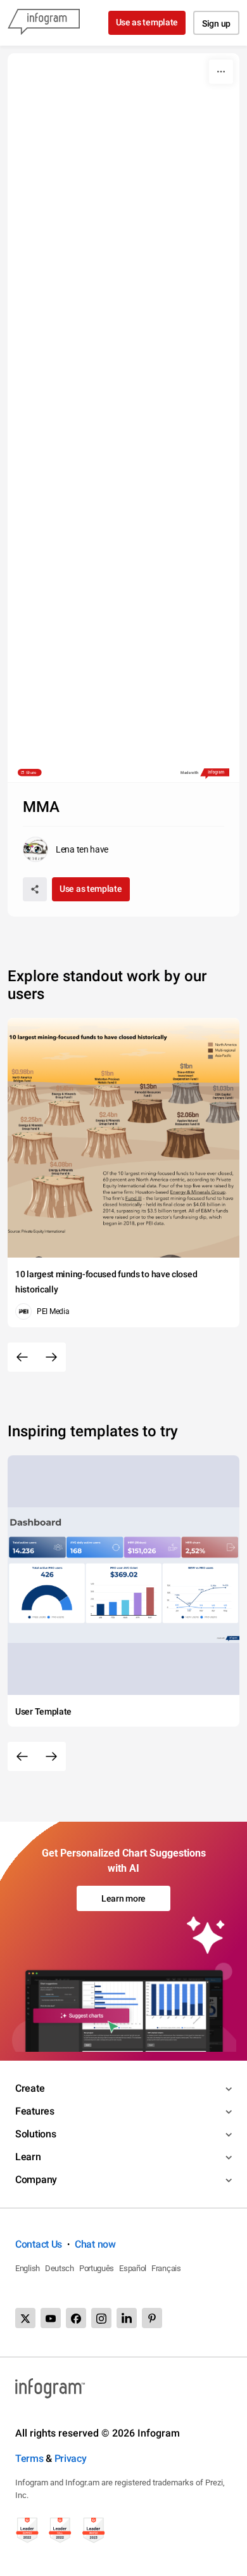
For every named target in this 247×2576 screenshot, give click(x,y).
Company (36, 2180)
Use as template (147, 22)
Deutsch (60, 2268)
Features (35, 2111)
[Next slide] (51, 1357)
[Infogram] (44, 23)
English (28, 2268)
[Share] (35, 889)
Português (97, 2268)
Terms (29, 2458)
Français (166, 2268)
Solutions (35, 2134)
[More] (221, 72)
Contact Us (39, 2244)
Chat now (95, 2244)
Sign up (216, 23)
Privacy (71, 2458)
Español (133, 2268)
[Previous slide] (22, 1357)
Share (31, 772)
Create (30, 2088)
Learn (28, 2157)
